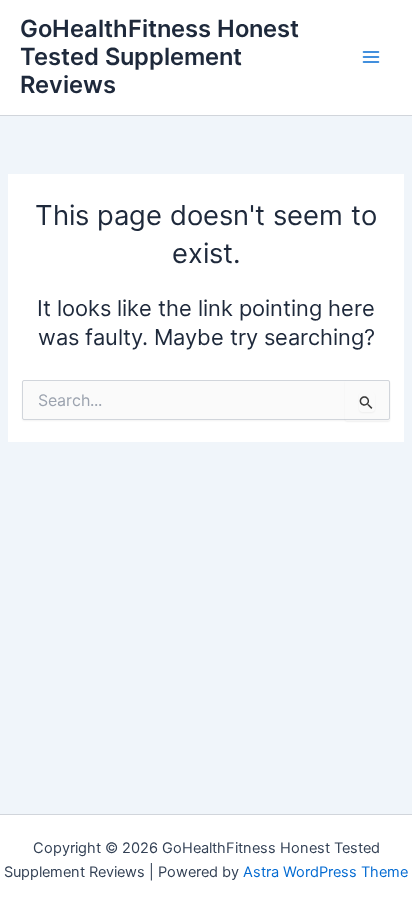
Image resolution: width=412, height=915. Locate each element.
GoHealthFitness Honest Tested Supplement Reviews (159, 57)
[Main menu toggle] (371, 57)
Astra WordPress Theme (325, 872)
